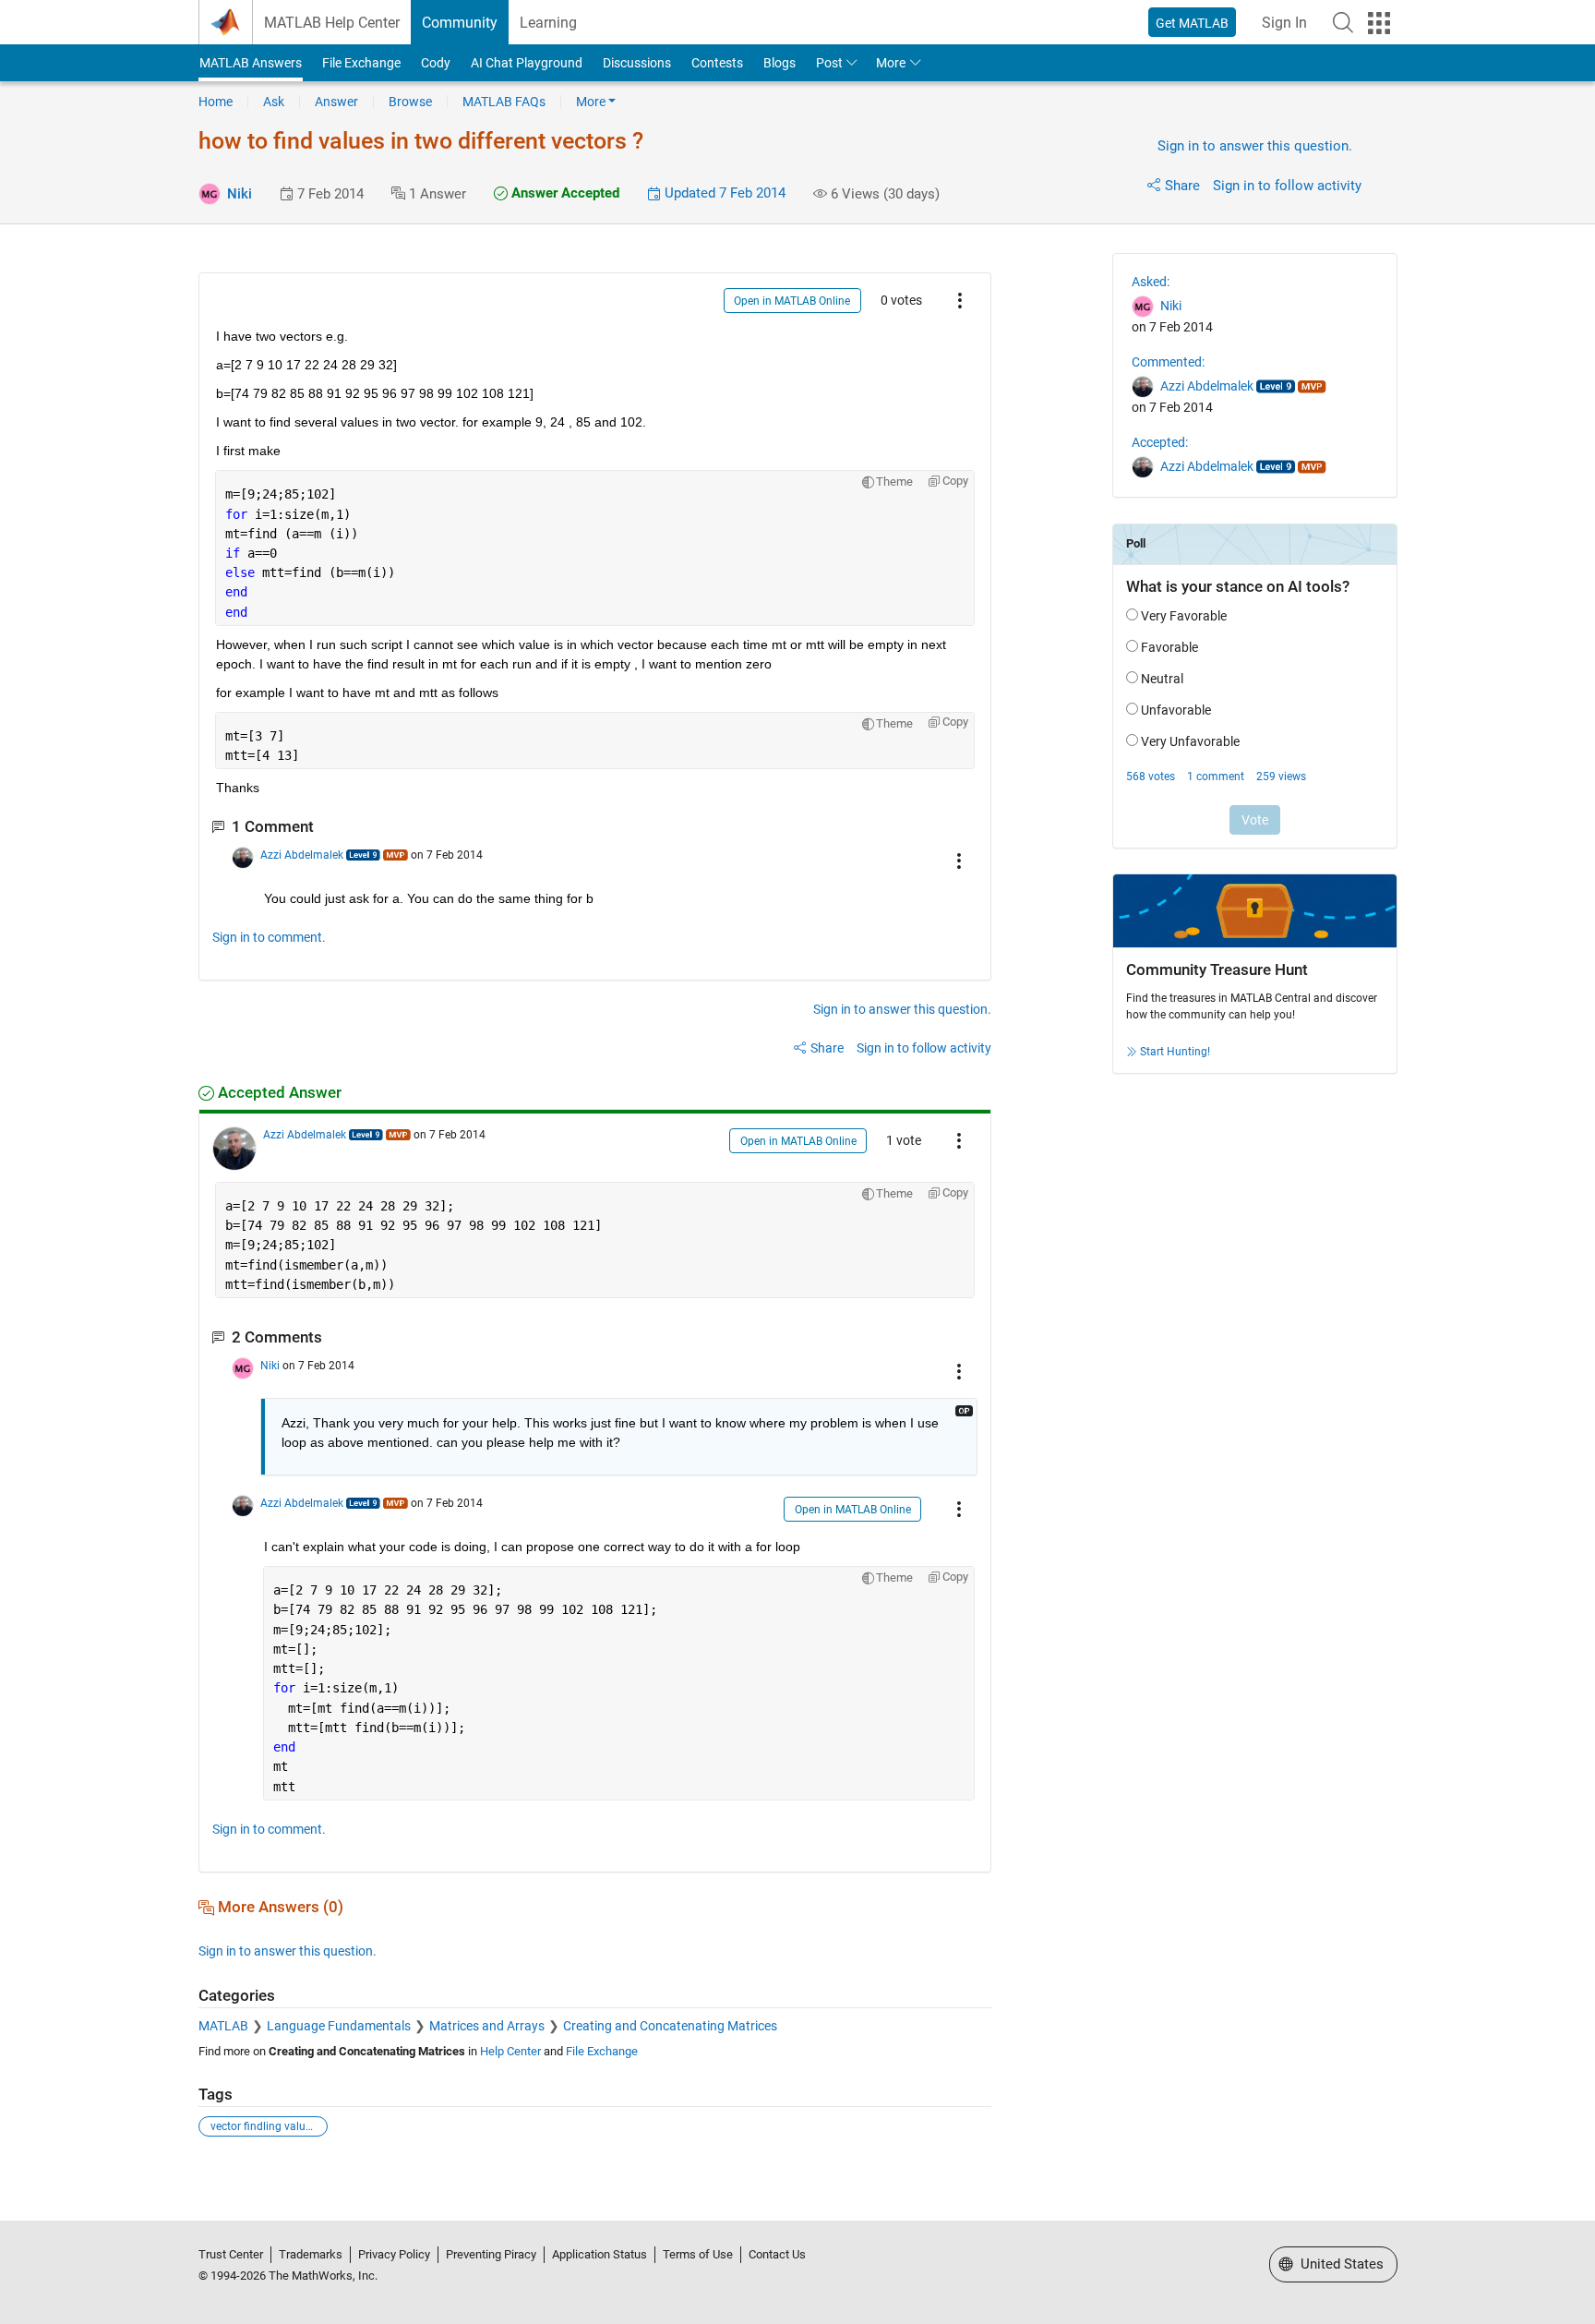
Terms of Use (698, 2254)
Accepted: (1160, 442)
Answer (336, 102)
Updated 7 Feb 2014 (723, 193)
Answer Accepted (564, 193)
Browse (410, 102)
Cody (436, 63)
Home (216, 102)
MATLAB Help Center (332, 23)
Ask (274, 102)
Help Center (510, 2051)
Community (460, 23)
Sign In (1284, 23)
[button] (1343, 22)
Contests (717, 63)
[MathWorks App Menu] (1379, 23)
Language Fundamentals (339, 2026)
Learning (548, 23)
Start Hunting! (1175, 1052)
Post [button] (829, 63)
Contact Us (777, 2254)
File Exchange (361, 63)
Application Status (600, 2254)
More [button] (891, 63)
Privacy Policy (394, 2254)
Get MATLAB (1192, 23)
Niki (240, 194)
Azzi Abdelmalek (302, 855)
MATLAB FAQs (504, 102)
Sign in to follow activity (1287, 186)
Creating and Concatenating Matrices (670, 2026)
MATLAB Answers (251, 63)
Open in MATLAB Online (792, 301)
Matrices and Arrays (487, 2026)
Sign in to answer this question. (1255, 146)
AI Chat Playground (527, 63)
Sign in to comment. (269, 937)
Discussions (637, 63)
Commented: (1168, 362)
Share (1182, 186)
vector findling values (264, 2126)
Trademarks (311, 2254)
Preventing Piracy (491, 2254)
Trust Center (231, 2254)
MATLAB (223, 2026)
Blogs (780, 63)
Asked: (1151, 282)
